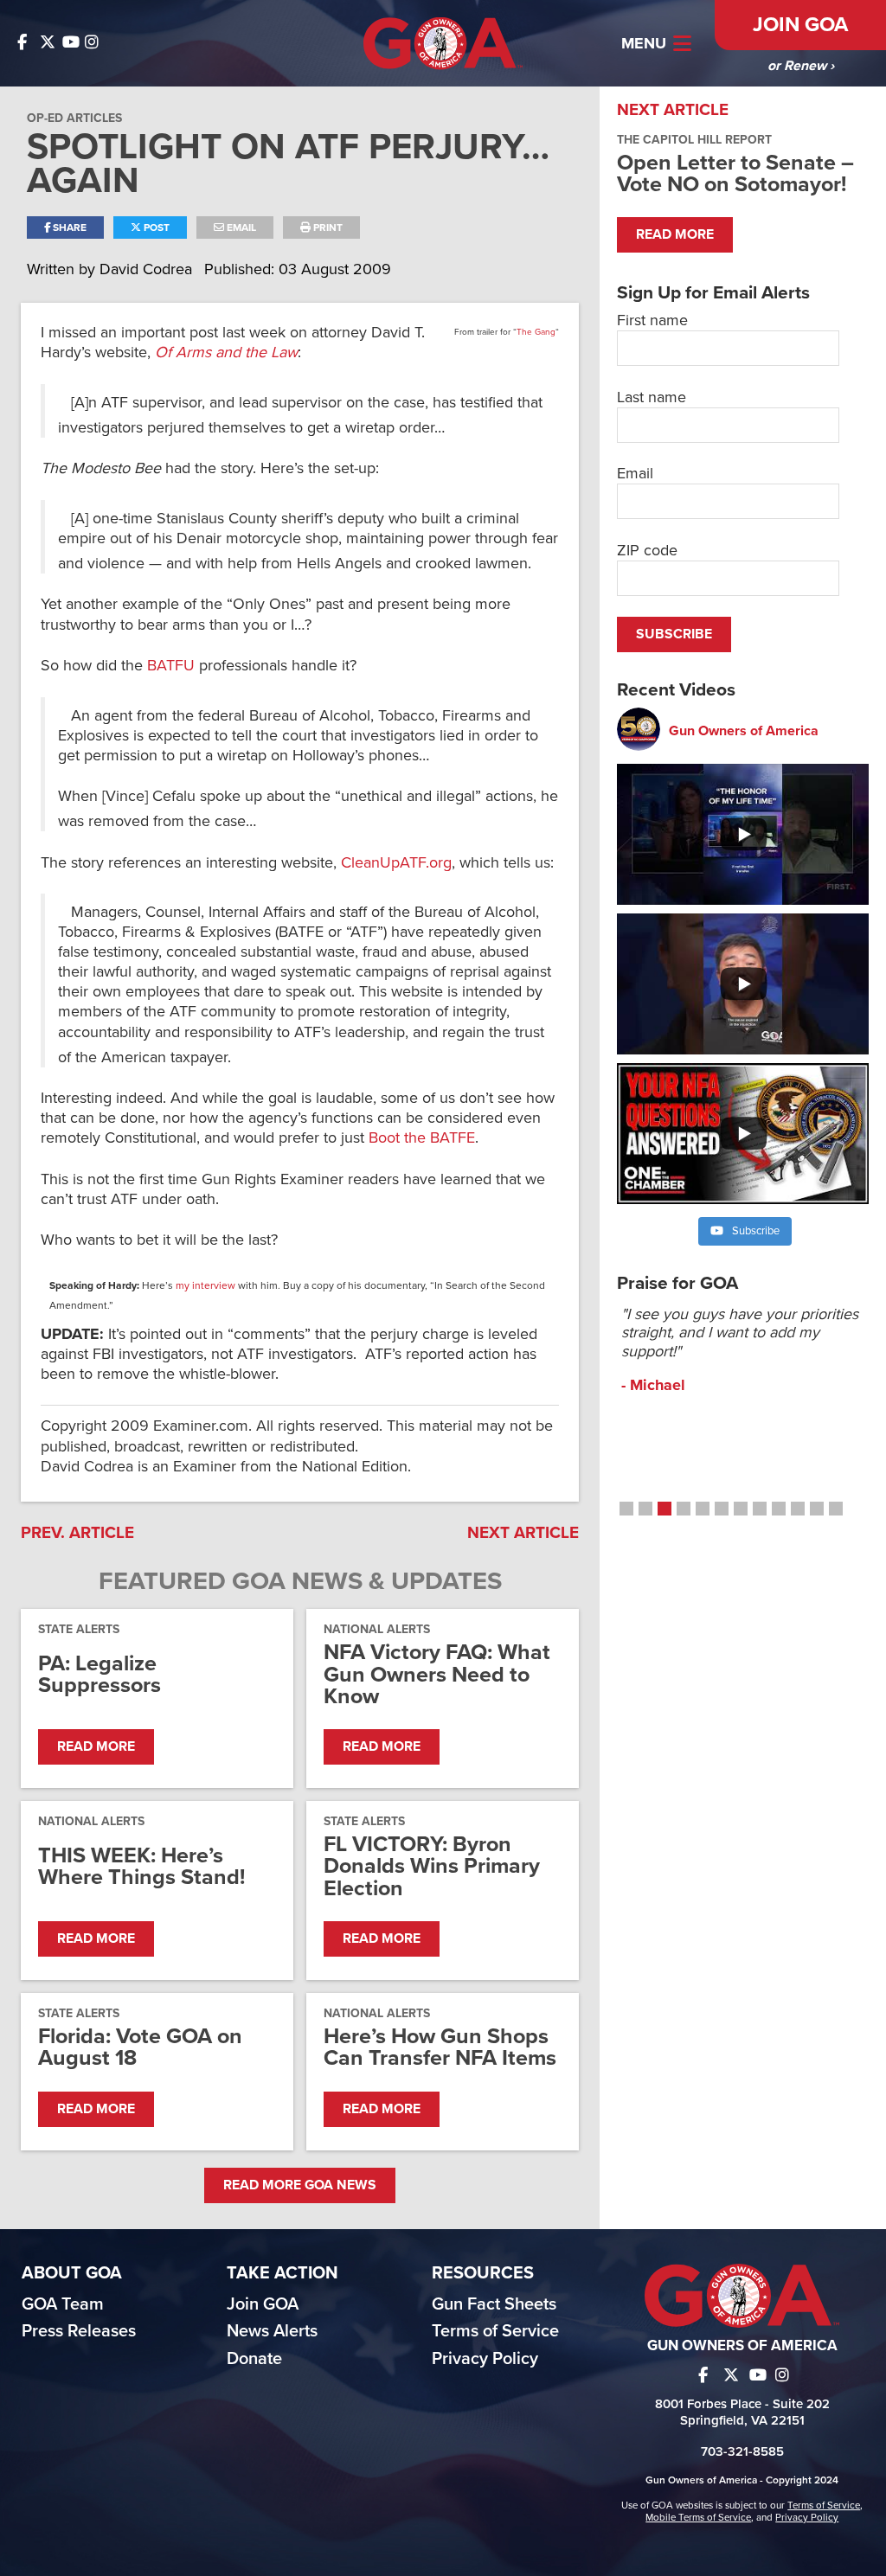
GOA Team (63, 2304)
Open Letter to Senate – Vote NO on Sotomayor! (735, 173)
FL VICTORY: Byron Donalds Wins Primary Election (432, 1867)
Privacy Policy (485, 2359)
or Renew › (801, 66)
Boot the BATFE (422, 1137)
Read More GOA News (300, 2185)
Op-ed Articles (74, 118)
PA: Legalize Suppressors (100, 1675)
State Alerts (79, 1629)
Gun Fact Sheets (494, 2304)
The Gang (536, 332)
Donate (254, 2359)
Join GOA (800, 25)
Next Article (523, 1533)
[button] (626, 1509)
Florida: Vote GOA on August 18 (140, 2047)
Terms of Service (495, 2331)
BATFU (171, 665)
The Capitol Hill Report (694, 140)
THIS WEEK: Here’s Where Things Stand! (141, 1867)
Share (68, 227)
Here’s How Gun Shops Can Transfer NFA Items (440, 2047)
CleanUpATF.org (396, 862)
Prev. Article (77, 1533)
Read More (96, 1746)
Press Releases (79, 2331)
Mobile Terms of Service (698, 2517)
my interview (205, 1285)
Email (240, 227)
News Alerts (272, 2331)
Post (155, 227)
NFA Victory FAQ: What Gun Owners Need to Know (437, 1675)
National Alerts (377, 1629)
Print (327, 227)
